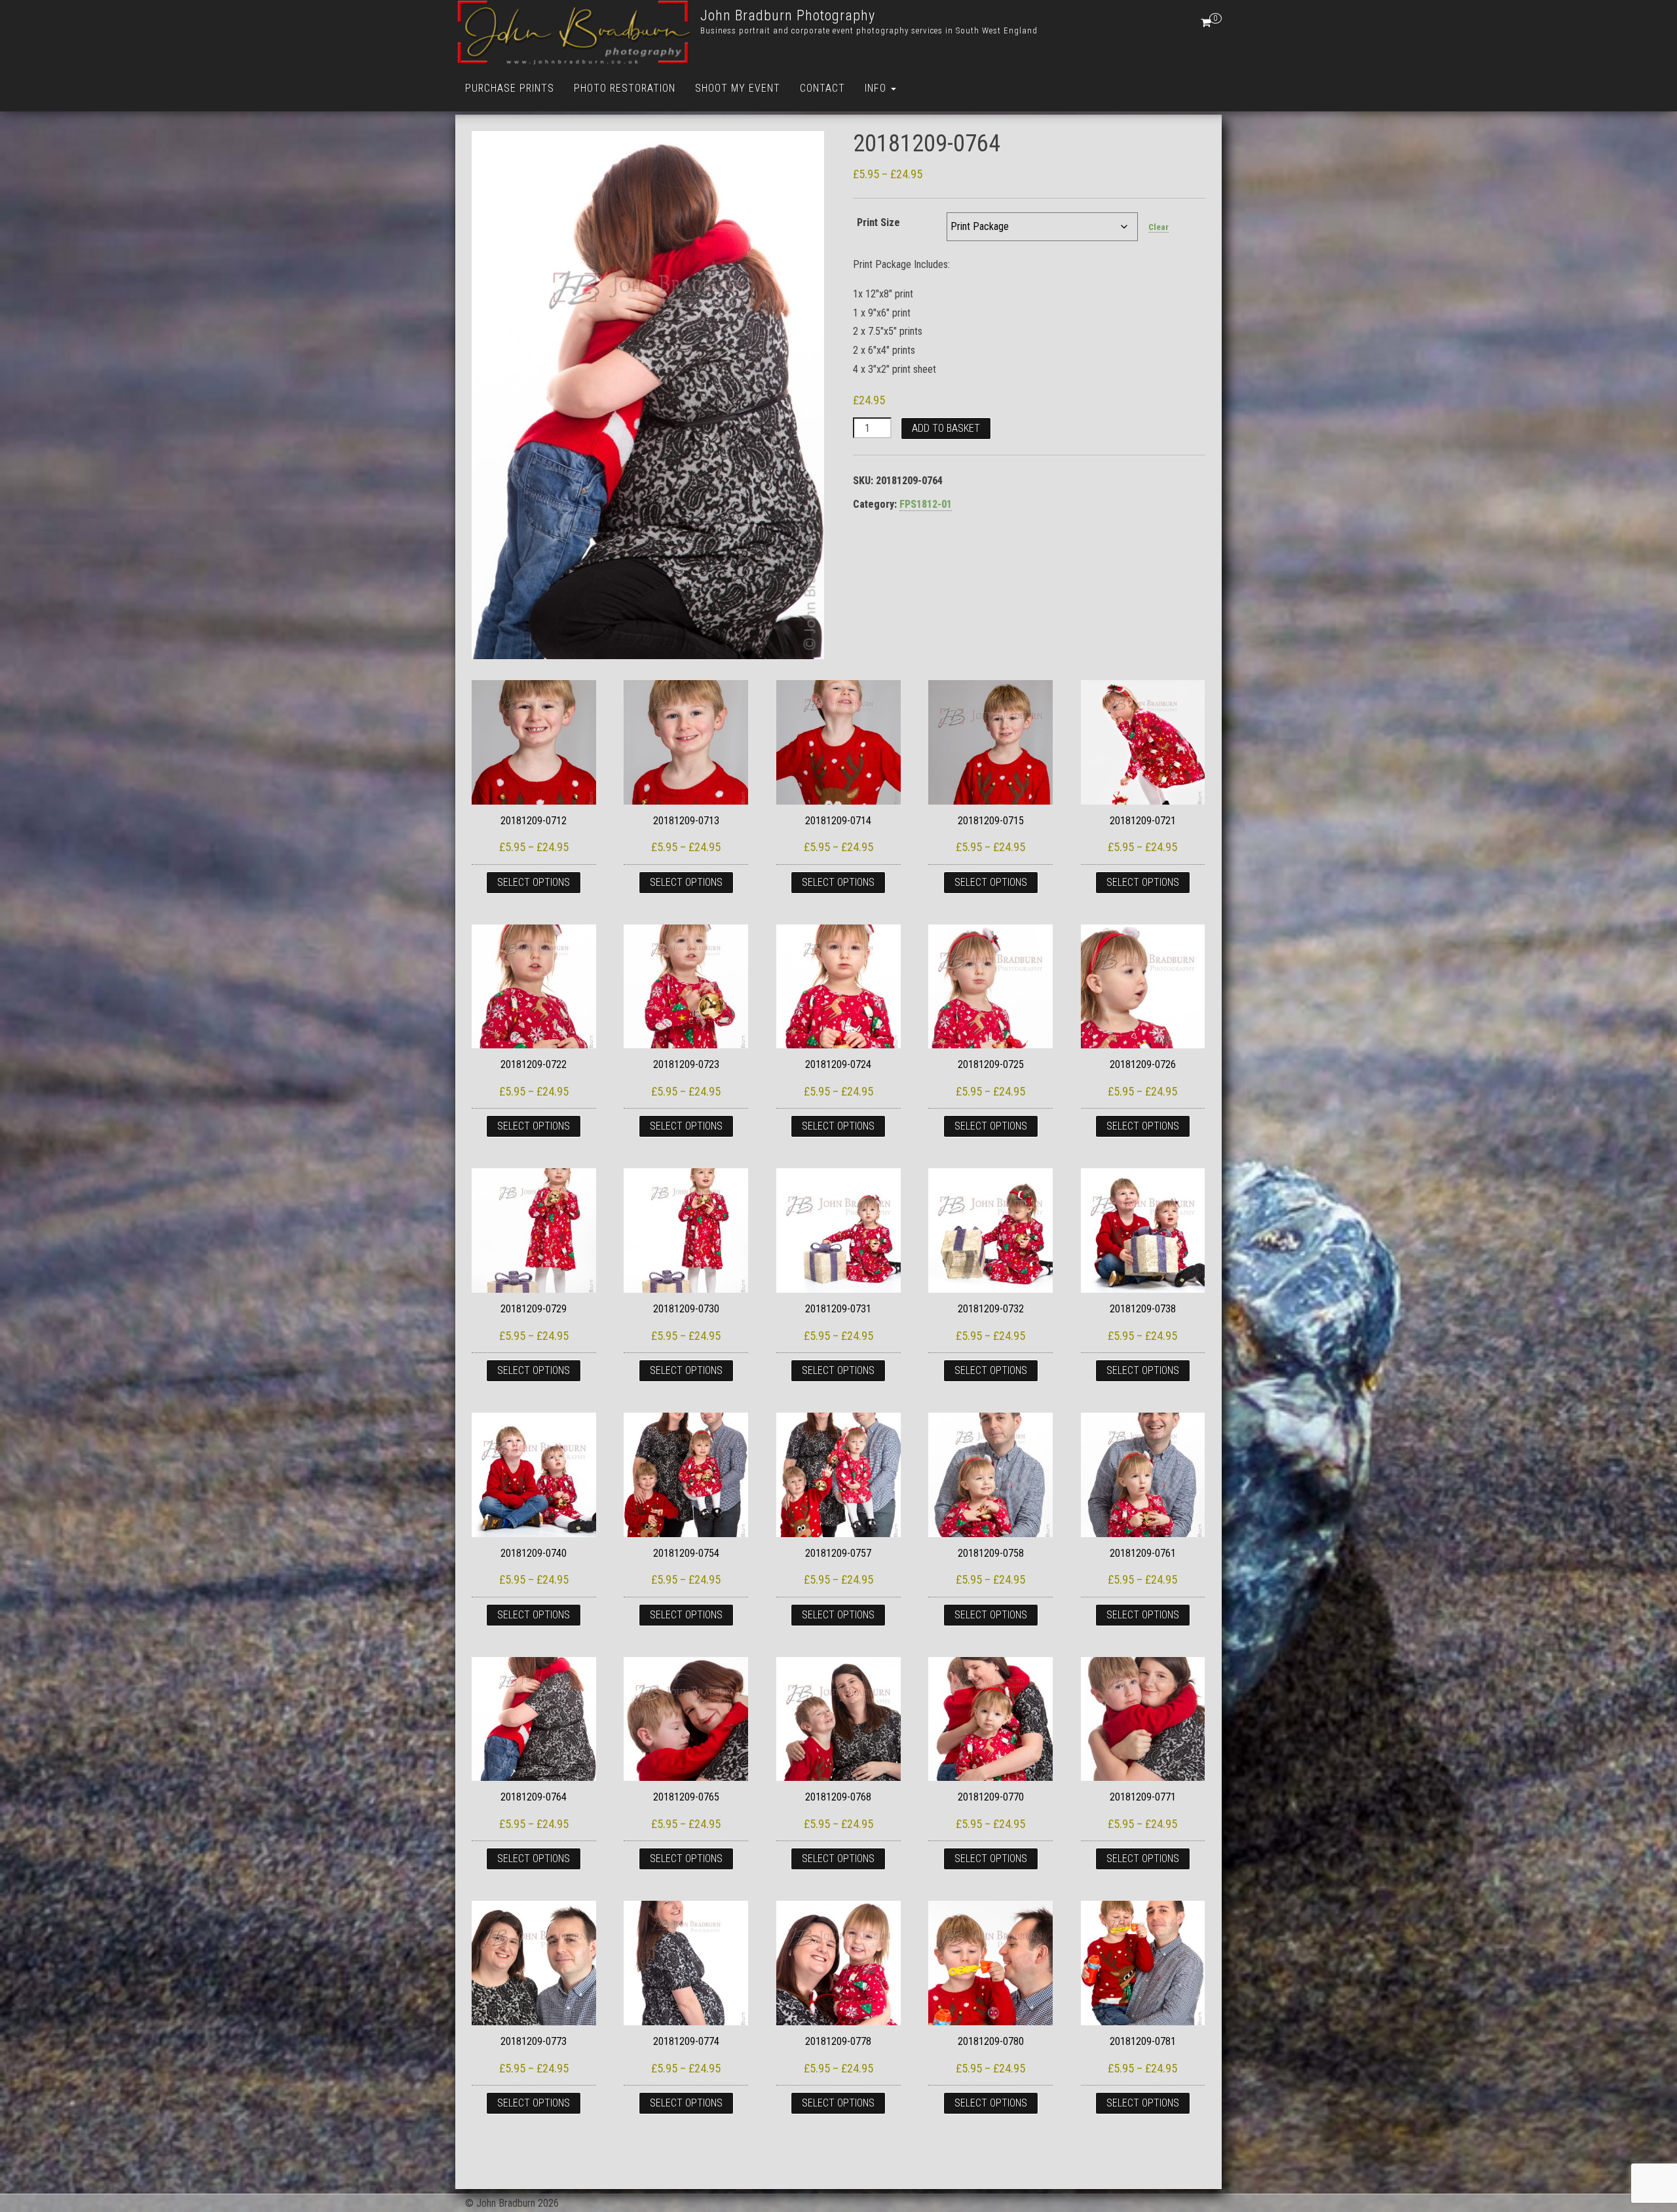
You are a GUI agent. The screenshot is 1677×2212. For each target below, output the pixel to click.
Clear (1159, 227)
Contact (822, 88)
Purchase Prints (510, 88)
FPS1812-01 (926, 504)
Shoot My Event (738, 88)
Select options (534, 882)
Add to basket (946, 428)
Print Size (878, 222)
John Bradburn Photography (788, 15)
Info (877, 88)
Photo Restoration (625, 88)
